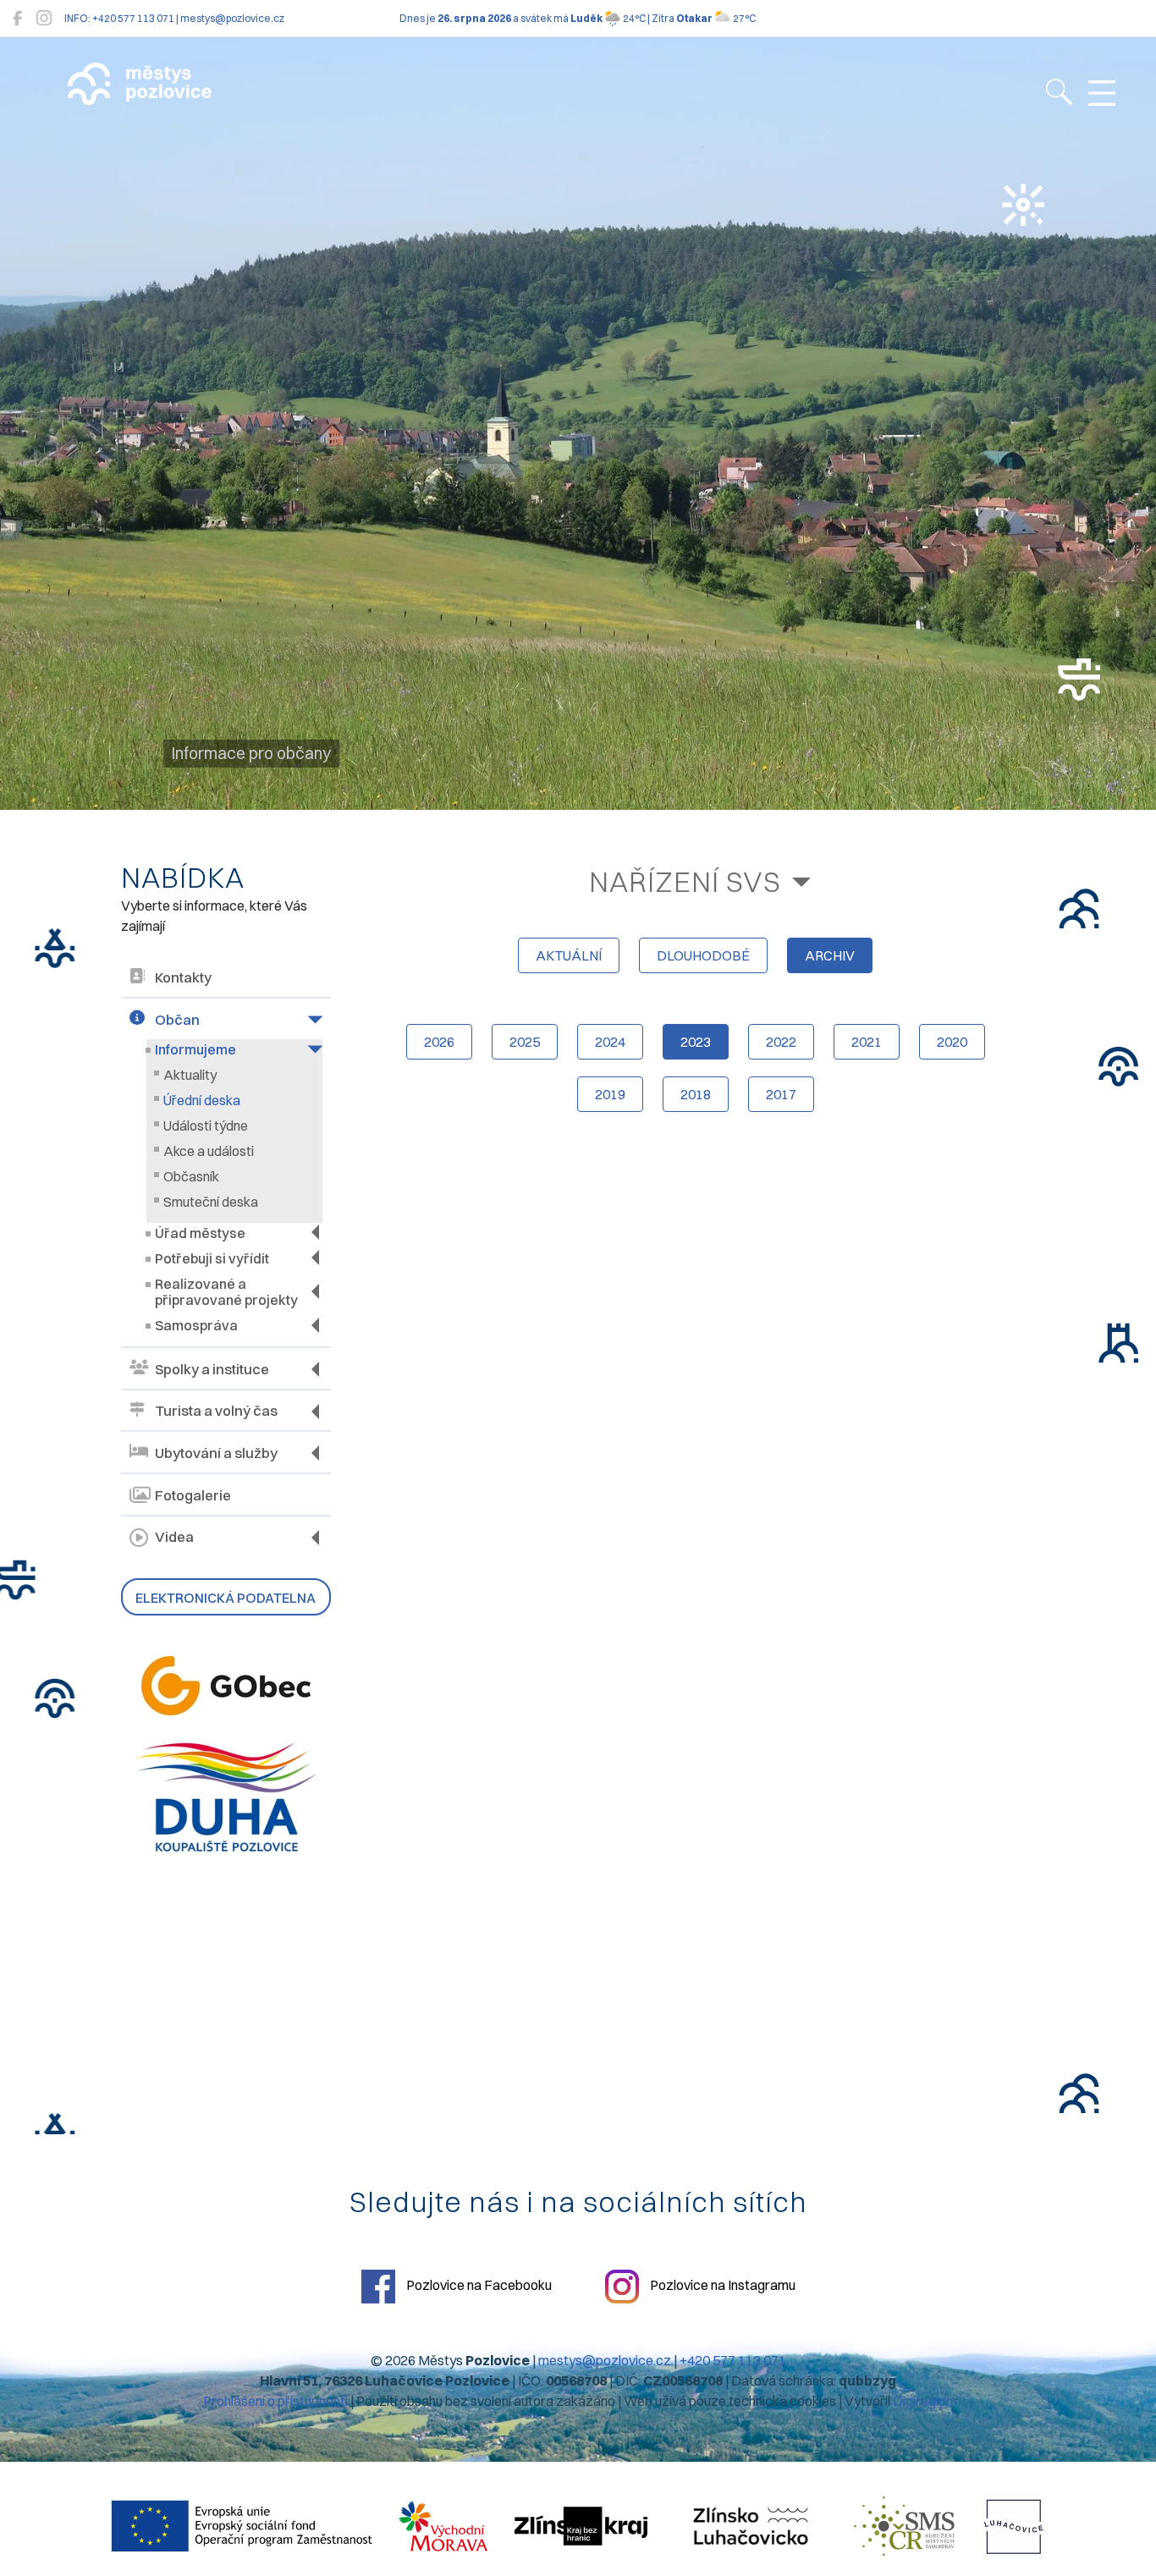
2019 (610, 1094)
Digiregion (923, 2401)
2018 (696, 1094)
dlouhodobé (703, 955)
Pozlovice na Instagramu (721, 2285)
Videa (174, 1537)
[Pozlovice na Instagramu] (44, 18)
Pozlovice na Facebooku (478, 2285)
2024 (610, 1042)
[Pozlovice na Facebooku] (17, 18)
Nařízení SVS (685, 881)
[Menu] (1102, 94)
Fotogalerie (193, 1495)
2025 (525, 1042)
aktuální (569, 955)
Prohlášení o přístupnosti (275, 2401)
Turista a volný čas (216, 1411)
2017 (781, 1094)
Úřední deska (202, 1100)
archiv (830, 955)
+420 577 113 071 (733, 2360)
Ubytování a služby (216, 1453)
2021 (867, 1042)
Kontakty (183, 977)
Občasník (191, 1176)
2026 (439, 1042)
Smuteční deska (211, 1202)
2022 (781, 1042)
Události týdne (206, 1126)
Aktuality (190, 1075)
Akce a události (209, 1151)
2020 (952, 1042)
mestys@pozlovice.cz (605, 2360)
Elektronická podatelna (226, 1598)
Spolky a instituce (212, 1369)
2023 (696, 1042)
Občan (177, 1020)
